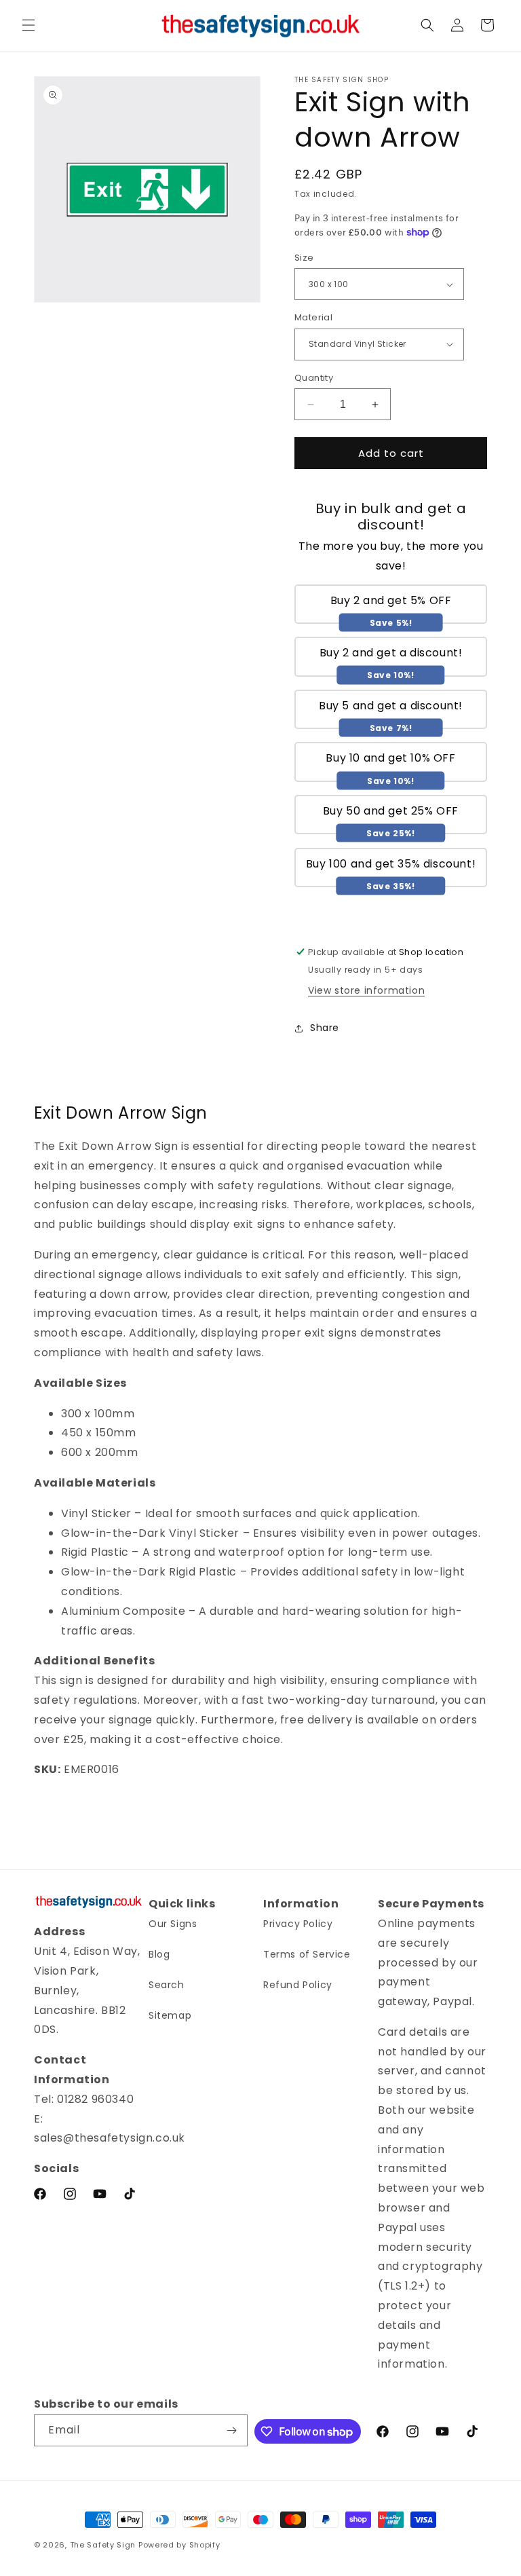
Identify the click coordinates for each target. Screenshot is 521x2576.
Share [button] (325, 1028)
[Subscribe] (232, 2430)
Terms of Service (307, 1954)
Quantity (314, 378)
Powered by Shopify (179, 2545)
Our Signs (173, 1924)
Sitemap (170, 2015)
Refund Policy (298, 1985)
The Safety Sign (103, 2545)
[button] (28, 25)
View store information (366, 990)
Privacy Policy (298, 1924)
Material (313, 317)
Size (304, 258)
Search (167, 1985)
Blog (159, 1954)
